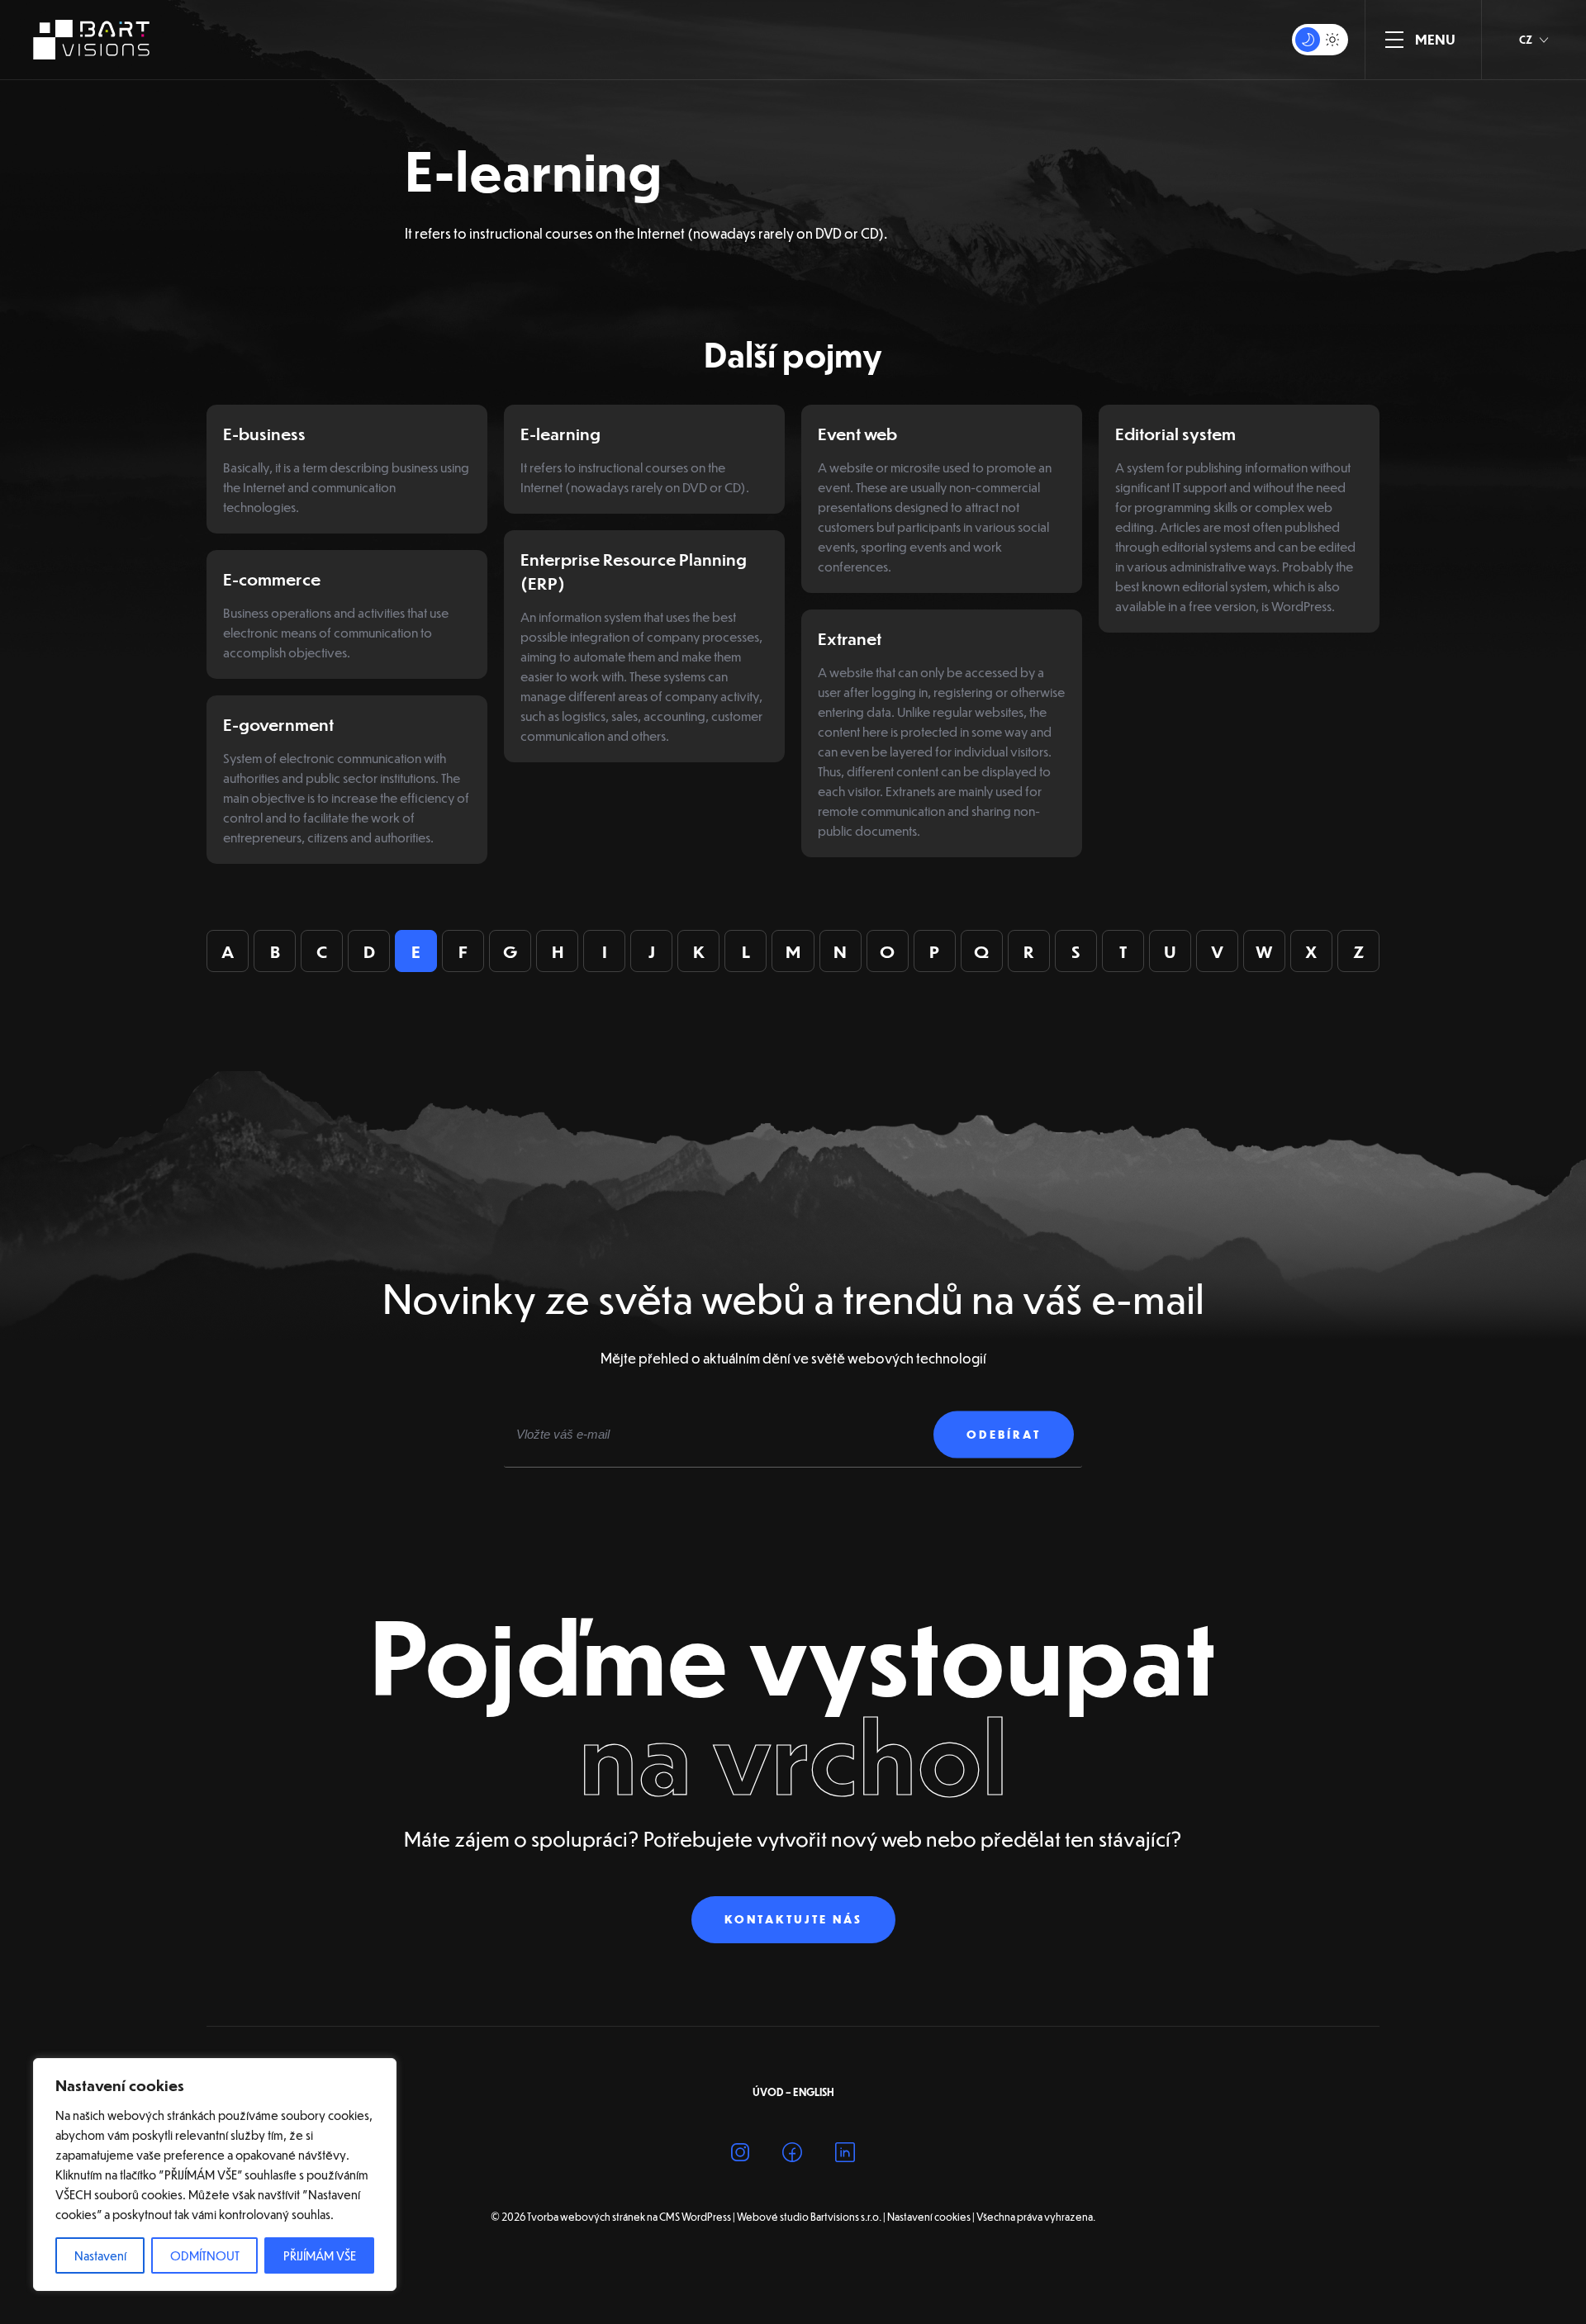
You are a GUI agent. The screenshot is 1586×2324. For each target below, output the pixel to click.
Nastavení (100, 2255)
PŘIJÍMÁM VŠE (320, 2255)
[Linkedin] (845, 2155)
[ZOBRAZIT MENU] (1394, 40)
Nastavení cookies (929, 2217)
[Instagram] (740, 2155)
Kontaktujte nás (793, 1919)
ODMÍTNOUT (205, 2255)
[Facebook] (792, 2155)
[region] (215, 2175)
